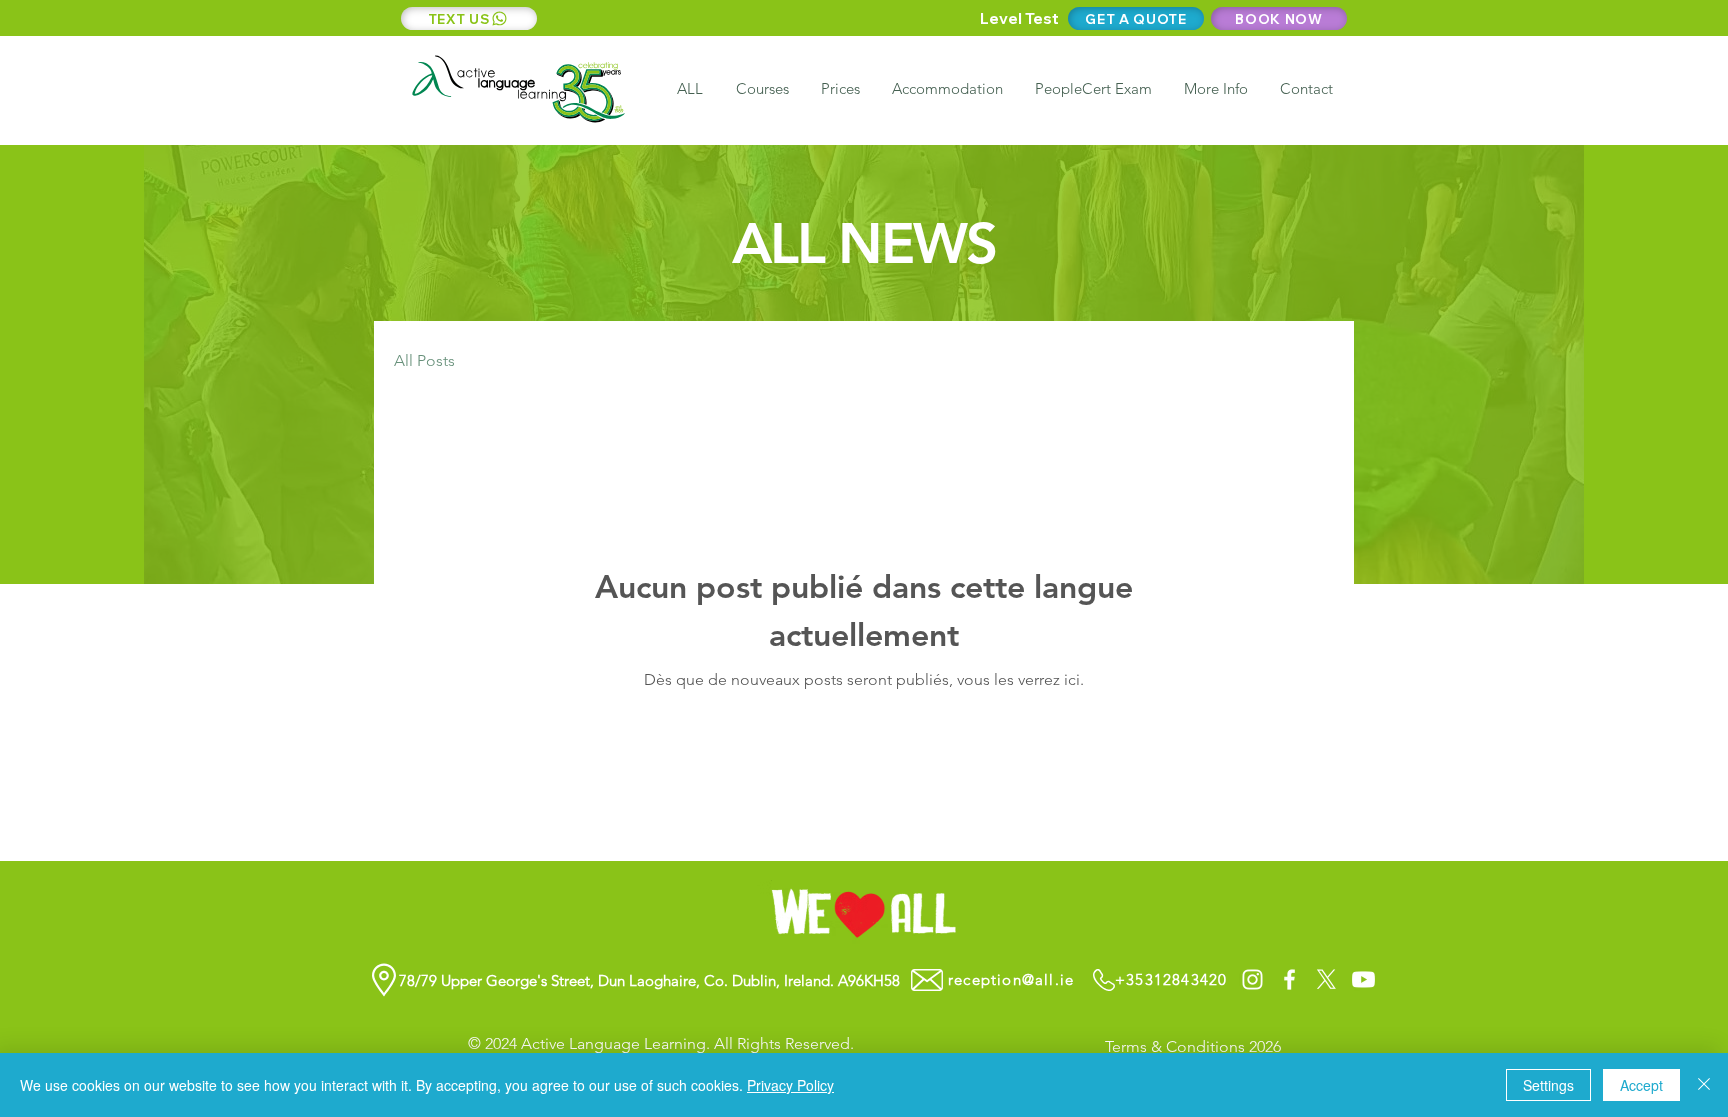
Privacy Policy (790, 1085)
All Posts (424, 360)
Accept (1641, 1085)
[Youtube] (1363, 979)
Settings (1548, 1085)
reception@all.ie (1011, 979)
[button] (1215, 89)
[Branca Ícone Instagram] (1252, 979)
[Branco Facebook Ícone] (1289, 979)
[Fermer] (1704, 1085)
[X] (1326, 979)
